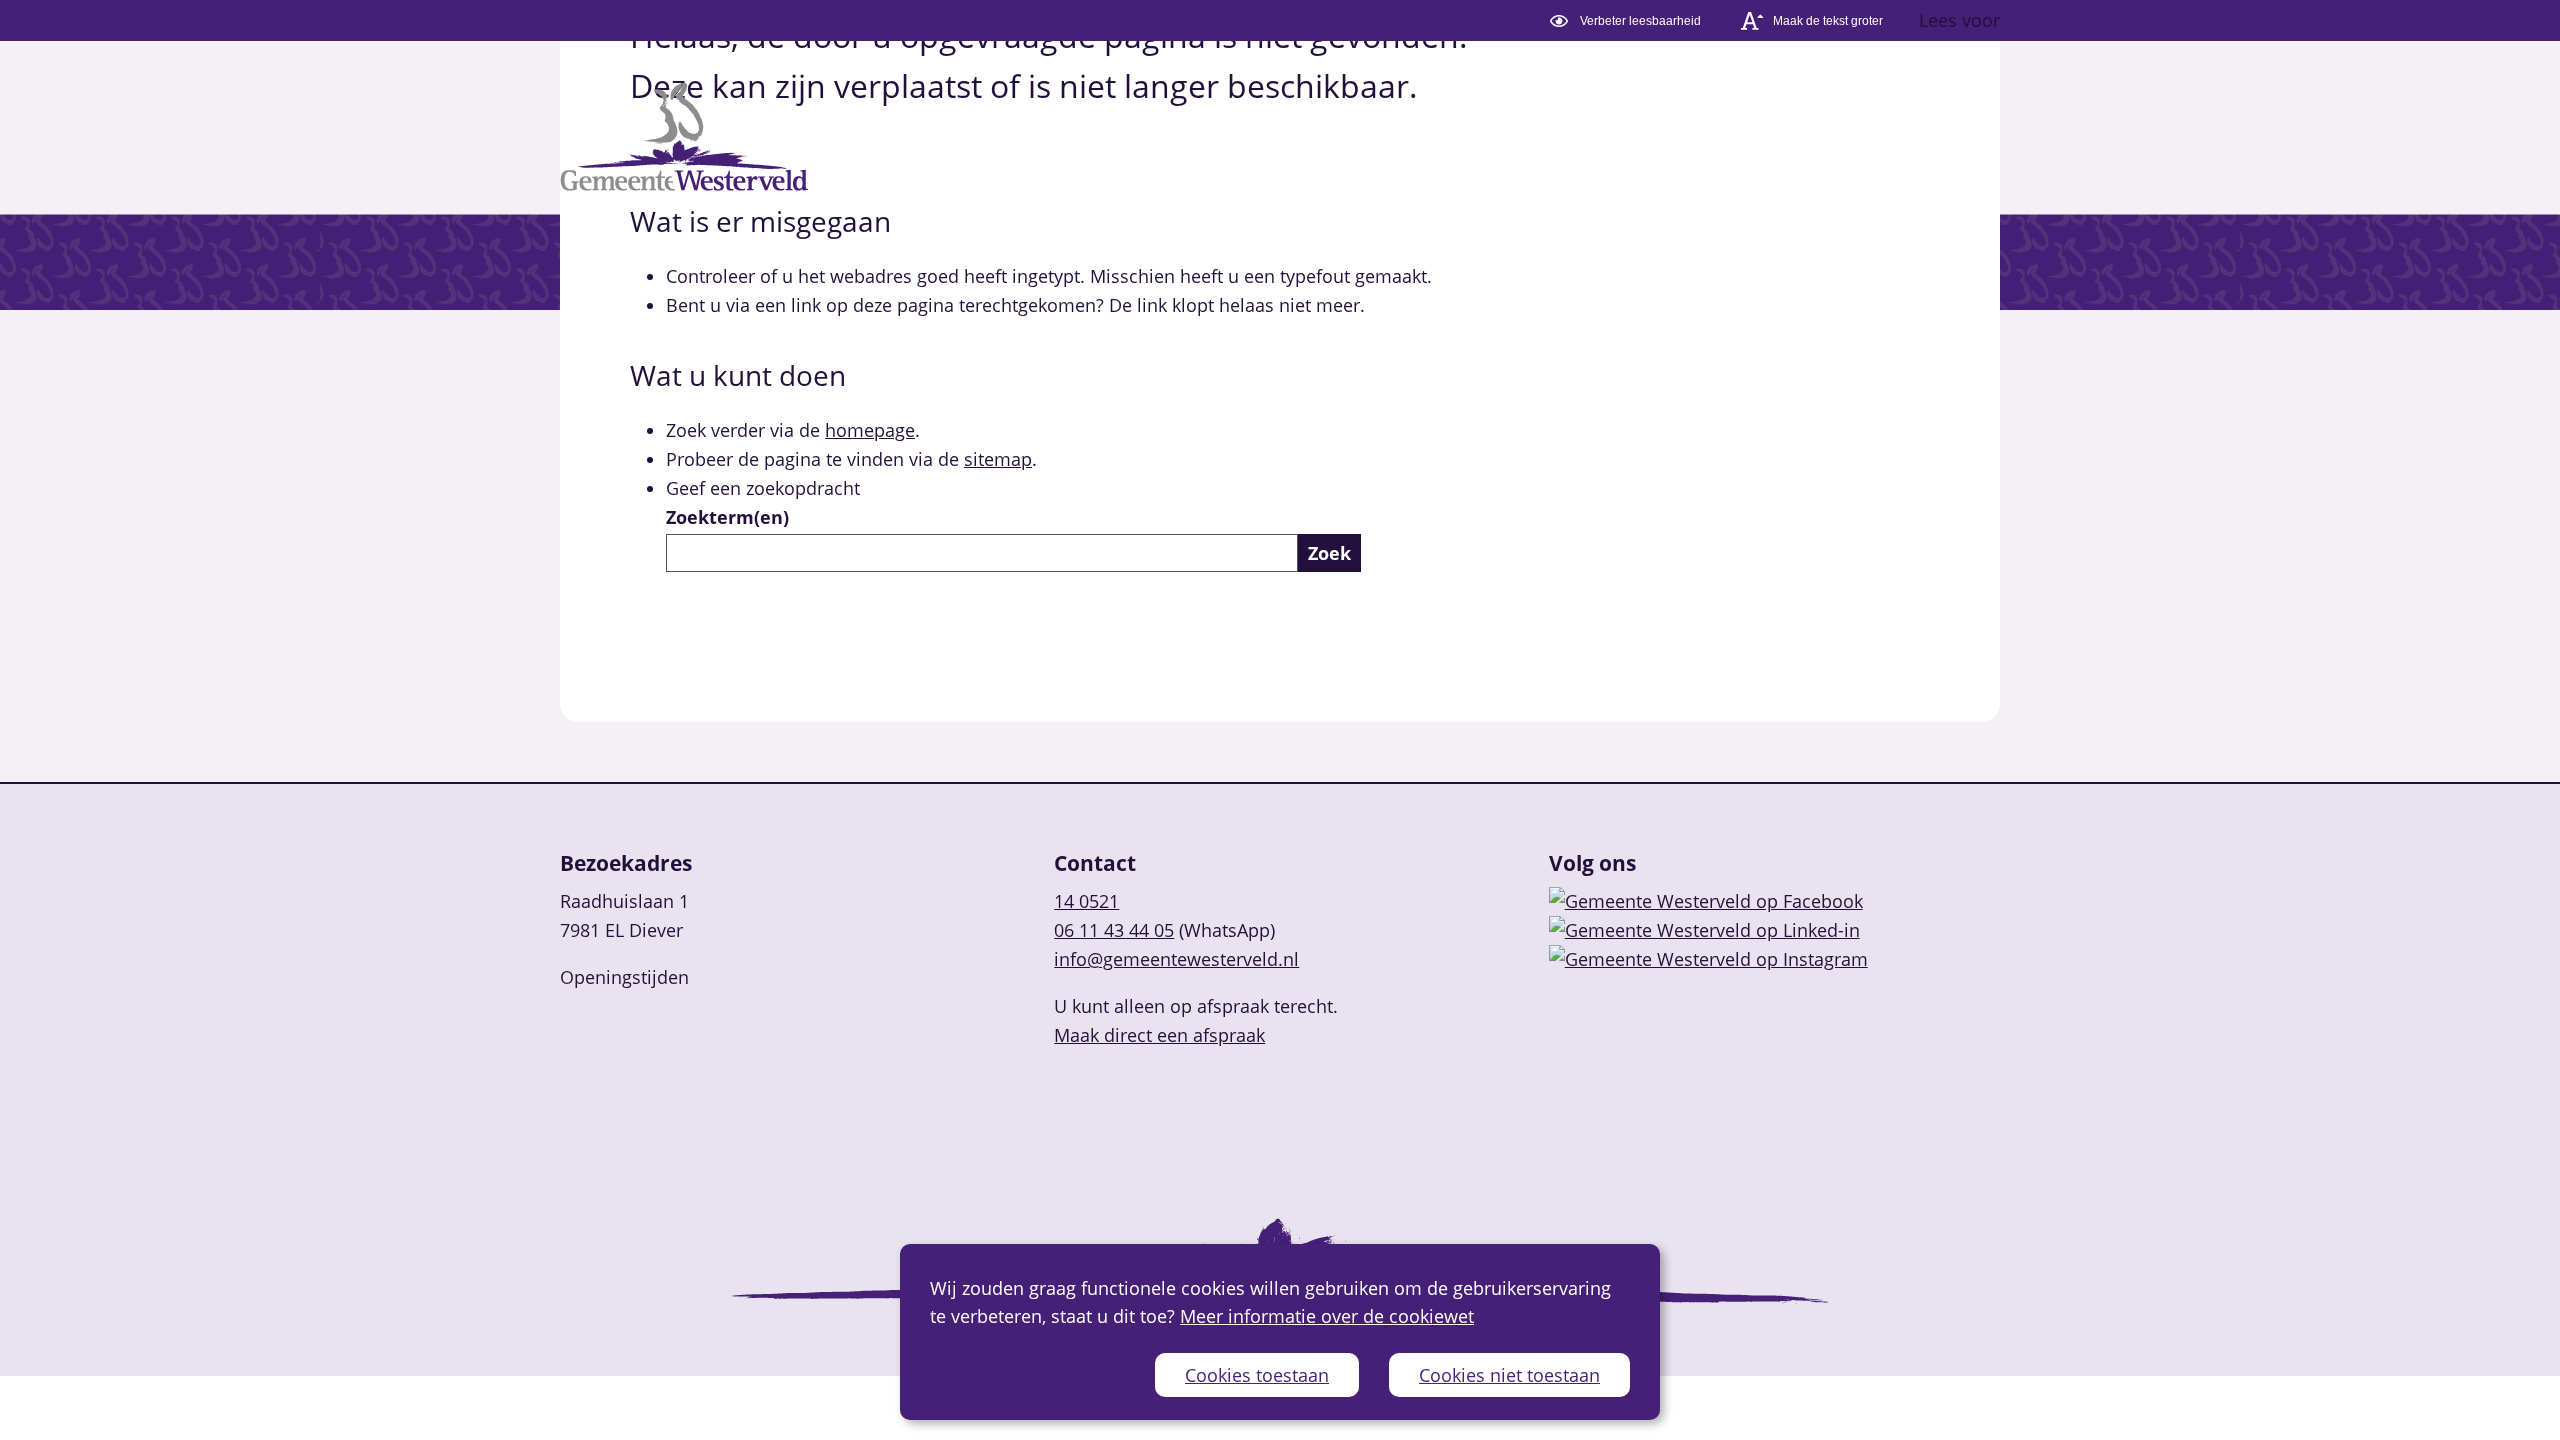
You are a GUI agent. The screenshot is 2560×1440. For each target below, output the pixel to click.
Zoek (1329, 553)
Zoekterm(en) (727, 517)
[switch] (1628, 20)
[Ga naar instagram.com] (1708, 959)
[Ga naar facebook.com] (1706, 901)
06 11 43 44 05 (1114, 930)
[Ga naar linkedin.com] (1704, 930)
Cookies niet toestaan (1509, 1375)
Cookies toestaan (1257, 1375)
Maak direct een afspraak (1159, 1035)
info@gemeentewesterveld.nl (1176, 959)
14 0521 (1086, 901)
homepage (870, 430)
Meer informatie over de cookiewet (1327, 1316)
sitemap (998, 459)
